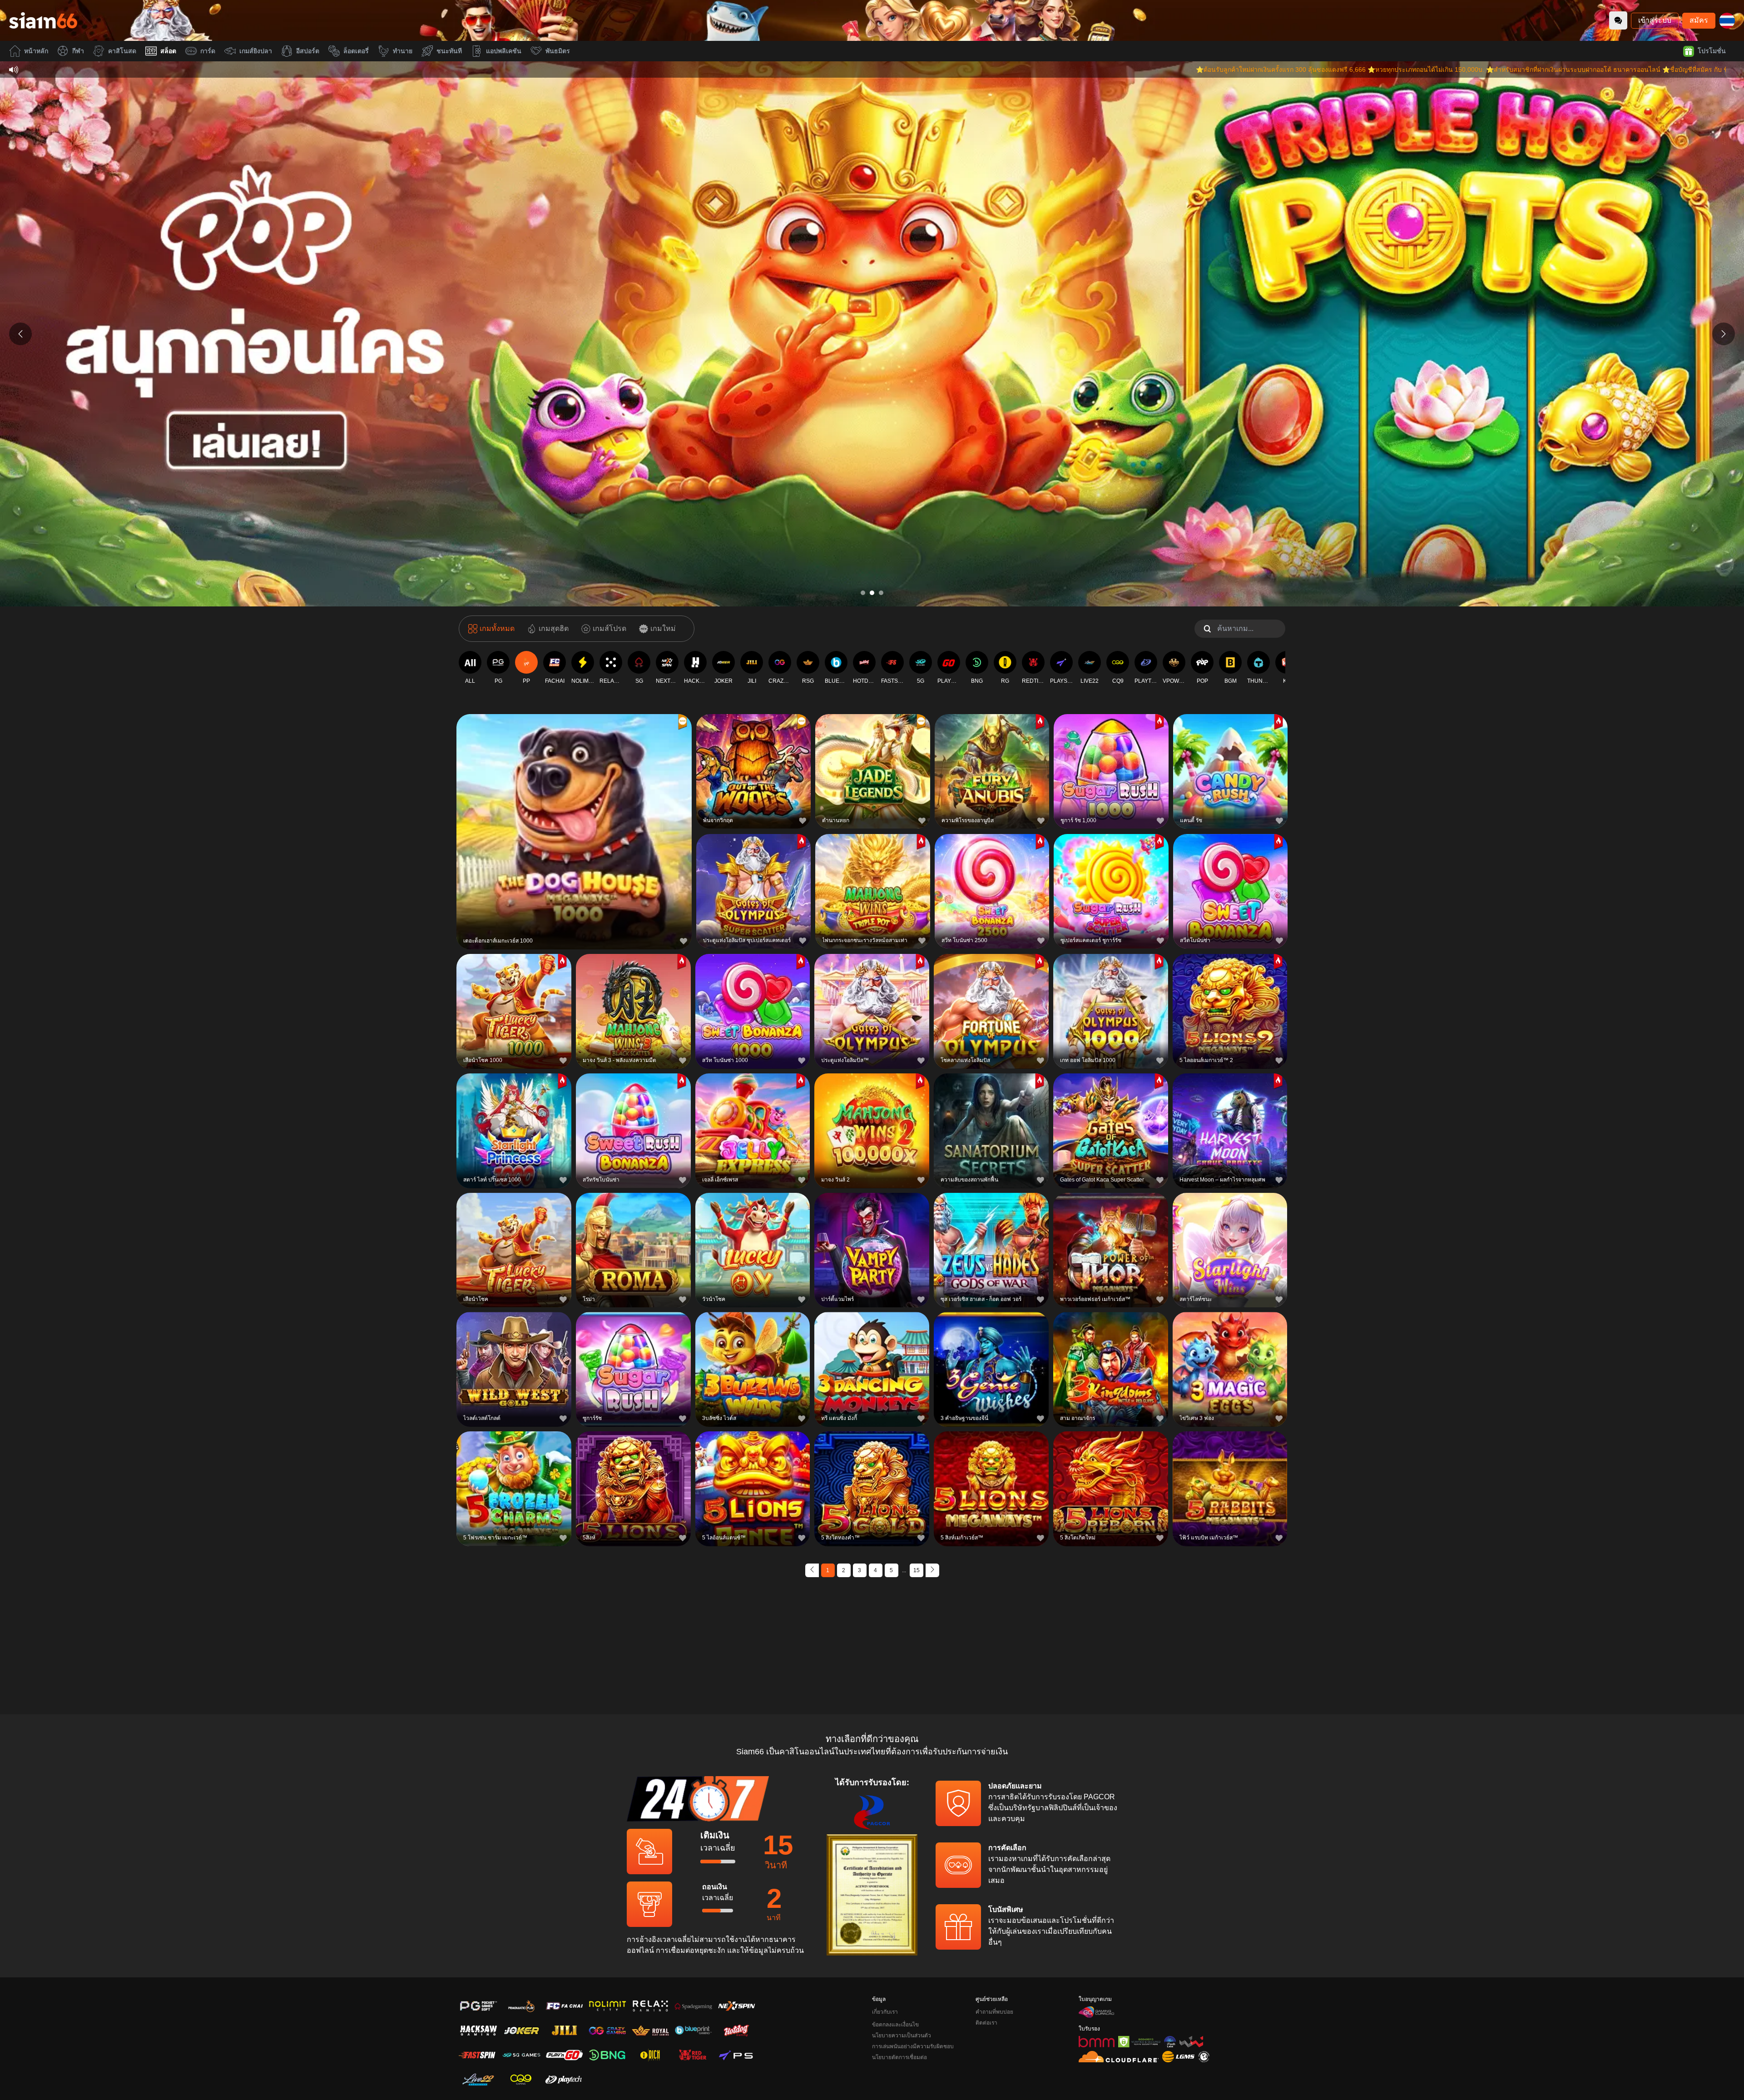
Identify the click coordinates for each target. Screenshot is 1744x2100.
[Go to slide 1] (863, 593)
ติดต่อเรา (986, 2023)
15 (917, 1570)
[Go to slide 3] (881, 593)
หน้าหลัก (36, 51)
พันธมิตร (558, 51)
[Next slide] (1724, 334)
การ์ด (208, 51)
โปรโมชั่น (1712, 51)
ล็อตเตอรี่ (356, 51)
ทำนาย (403, 51)
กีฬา (78, 51)
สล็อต (168, 51)
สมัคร (1699, 20)
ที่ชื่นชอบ (574, 809)
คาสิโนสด (122, 51)
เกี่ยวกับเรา (885, 2012)
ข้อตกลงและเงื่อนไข (895, 2025)
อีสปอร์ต (308, 51)
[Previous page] (812, 1570)
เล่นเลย (574, 830)
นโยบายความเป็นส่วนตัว (902, 2035)
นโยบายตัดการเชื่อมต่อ (899, 2057)
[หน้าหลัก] (43, 20)
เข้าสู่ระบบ (1655, 20)
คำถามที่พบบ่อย (994, 2012)
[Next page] (932, 1570)
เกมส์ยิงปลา (256, 51)
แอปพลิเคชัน (504, 51)
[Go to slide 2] (872, 593)
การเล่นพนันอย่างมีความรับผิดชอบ (913, 2046)
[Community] (1618, 20)
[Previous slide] (20, 334)
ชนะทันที (449, 51)
